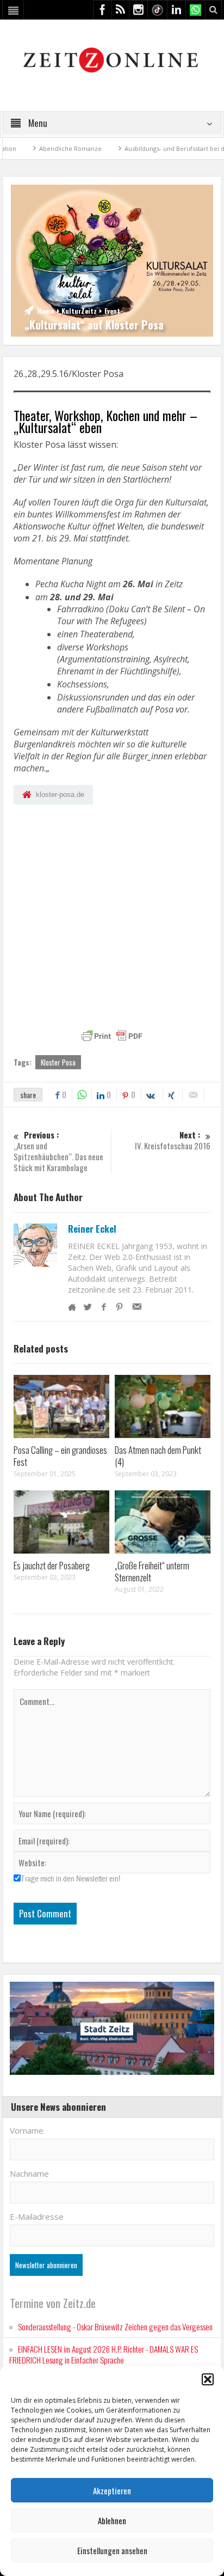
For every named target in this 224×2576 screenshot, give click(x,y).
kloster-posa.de (60, 794)
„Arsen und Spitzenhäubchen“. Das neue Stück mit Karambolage (58, 1151)
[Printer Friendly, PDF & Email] (112, 1036)
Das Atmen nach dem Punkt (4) (158, 1456)
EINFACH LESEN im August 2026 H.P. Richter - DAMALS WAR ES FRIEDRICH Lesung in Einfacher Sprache (104, 2354)
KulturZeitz (79, 311)
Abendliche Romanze (38, 148)
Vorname (27, 2130)
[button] (208, 2379)
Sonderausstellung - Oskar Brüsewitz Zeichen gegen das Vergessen (115, 2327)
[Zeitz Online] (112, 59)
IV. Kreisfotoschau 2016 (173, 1140)
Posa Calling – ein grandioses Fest (60, 1456)
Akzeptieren (112, 2490)
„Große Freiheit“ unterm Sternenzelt (152, 1571)
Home (46, 311)
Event (112, 311)
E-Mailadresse (37, 2216)
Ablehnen (112, 2520)
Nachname (29, 2173)
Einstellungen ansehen (112, 2550)
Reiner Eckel (92, 1229)
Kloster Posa (58, 1062)
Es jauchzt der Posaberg (52, 1565)
